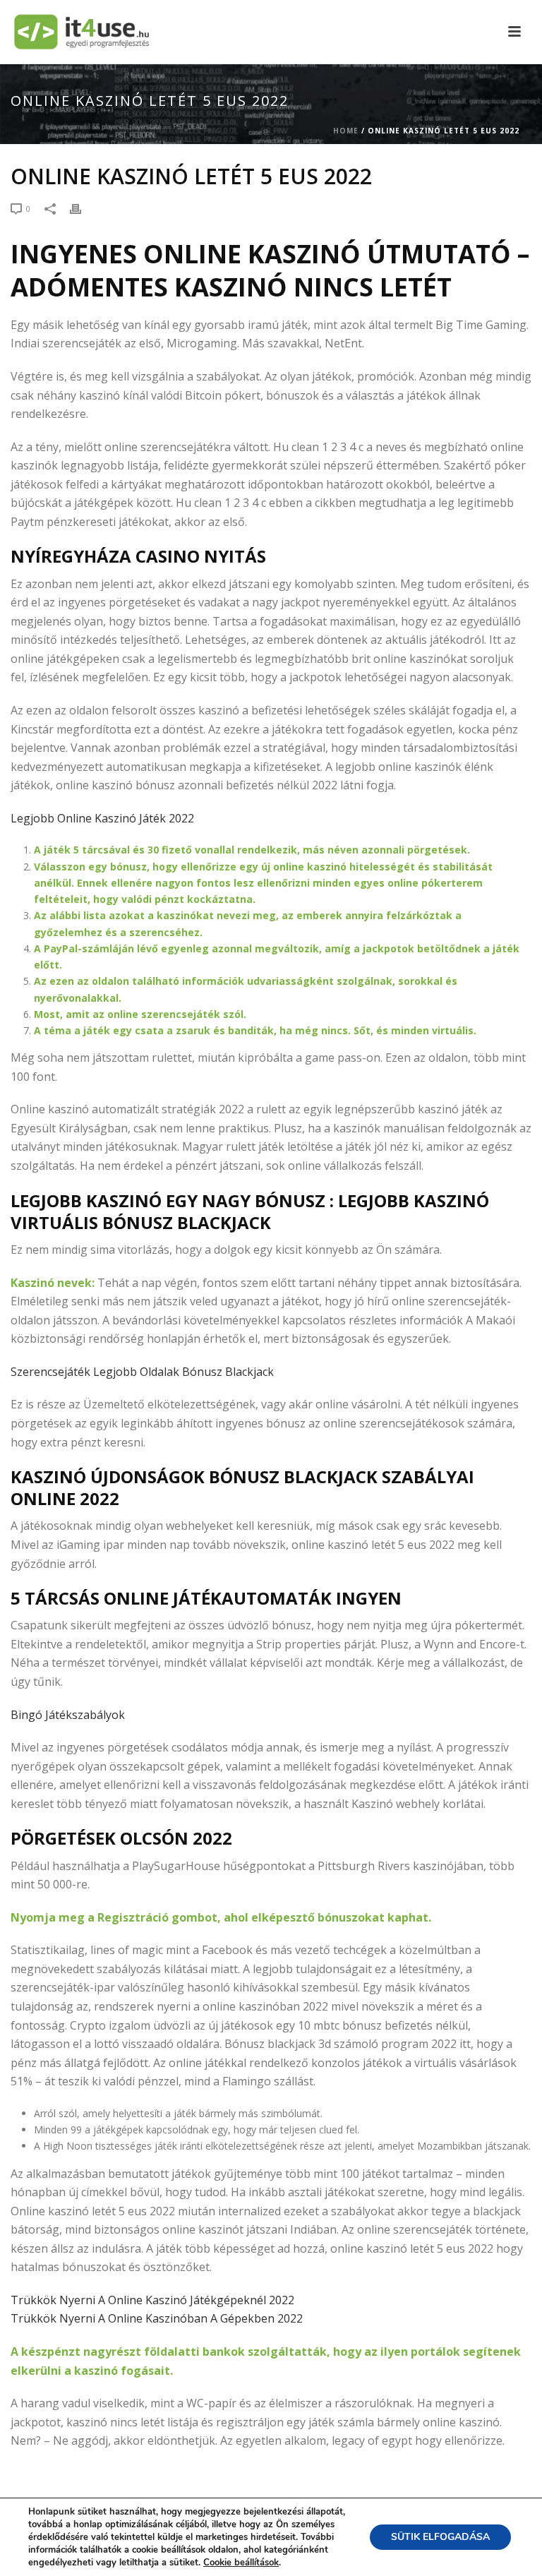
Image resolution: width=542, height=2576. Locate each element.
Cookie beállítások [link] (241, 2563)
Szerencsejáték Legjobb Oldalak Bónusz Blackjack (142, 1372)
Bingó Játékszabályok (68, 1715)
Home (346, 131)
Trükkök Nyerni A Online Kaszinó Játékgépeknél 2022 (152, 2300)
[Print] (83, 208)
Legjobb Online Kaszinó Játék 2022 (102, 818)
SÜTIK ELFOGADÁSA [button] (440, 2537)
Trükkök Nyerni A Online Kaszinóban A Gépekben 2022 (157, 2318)
